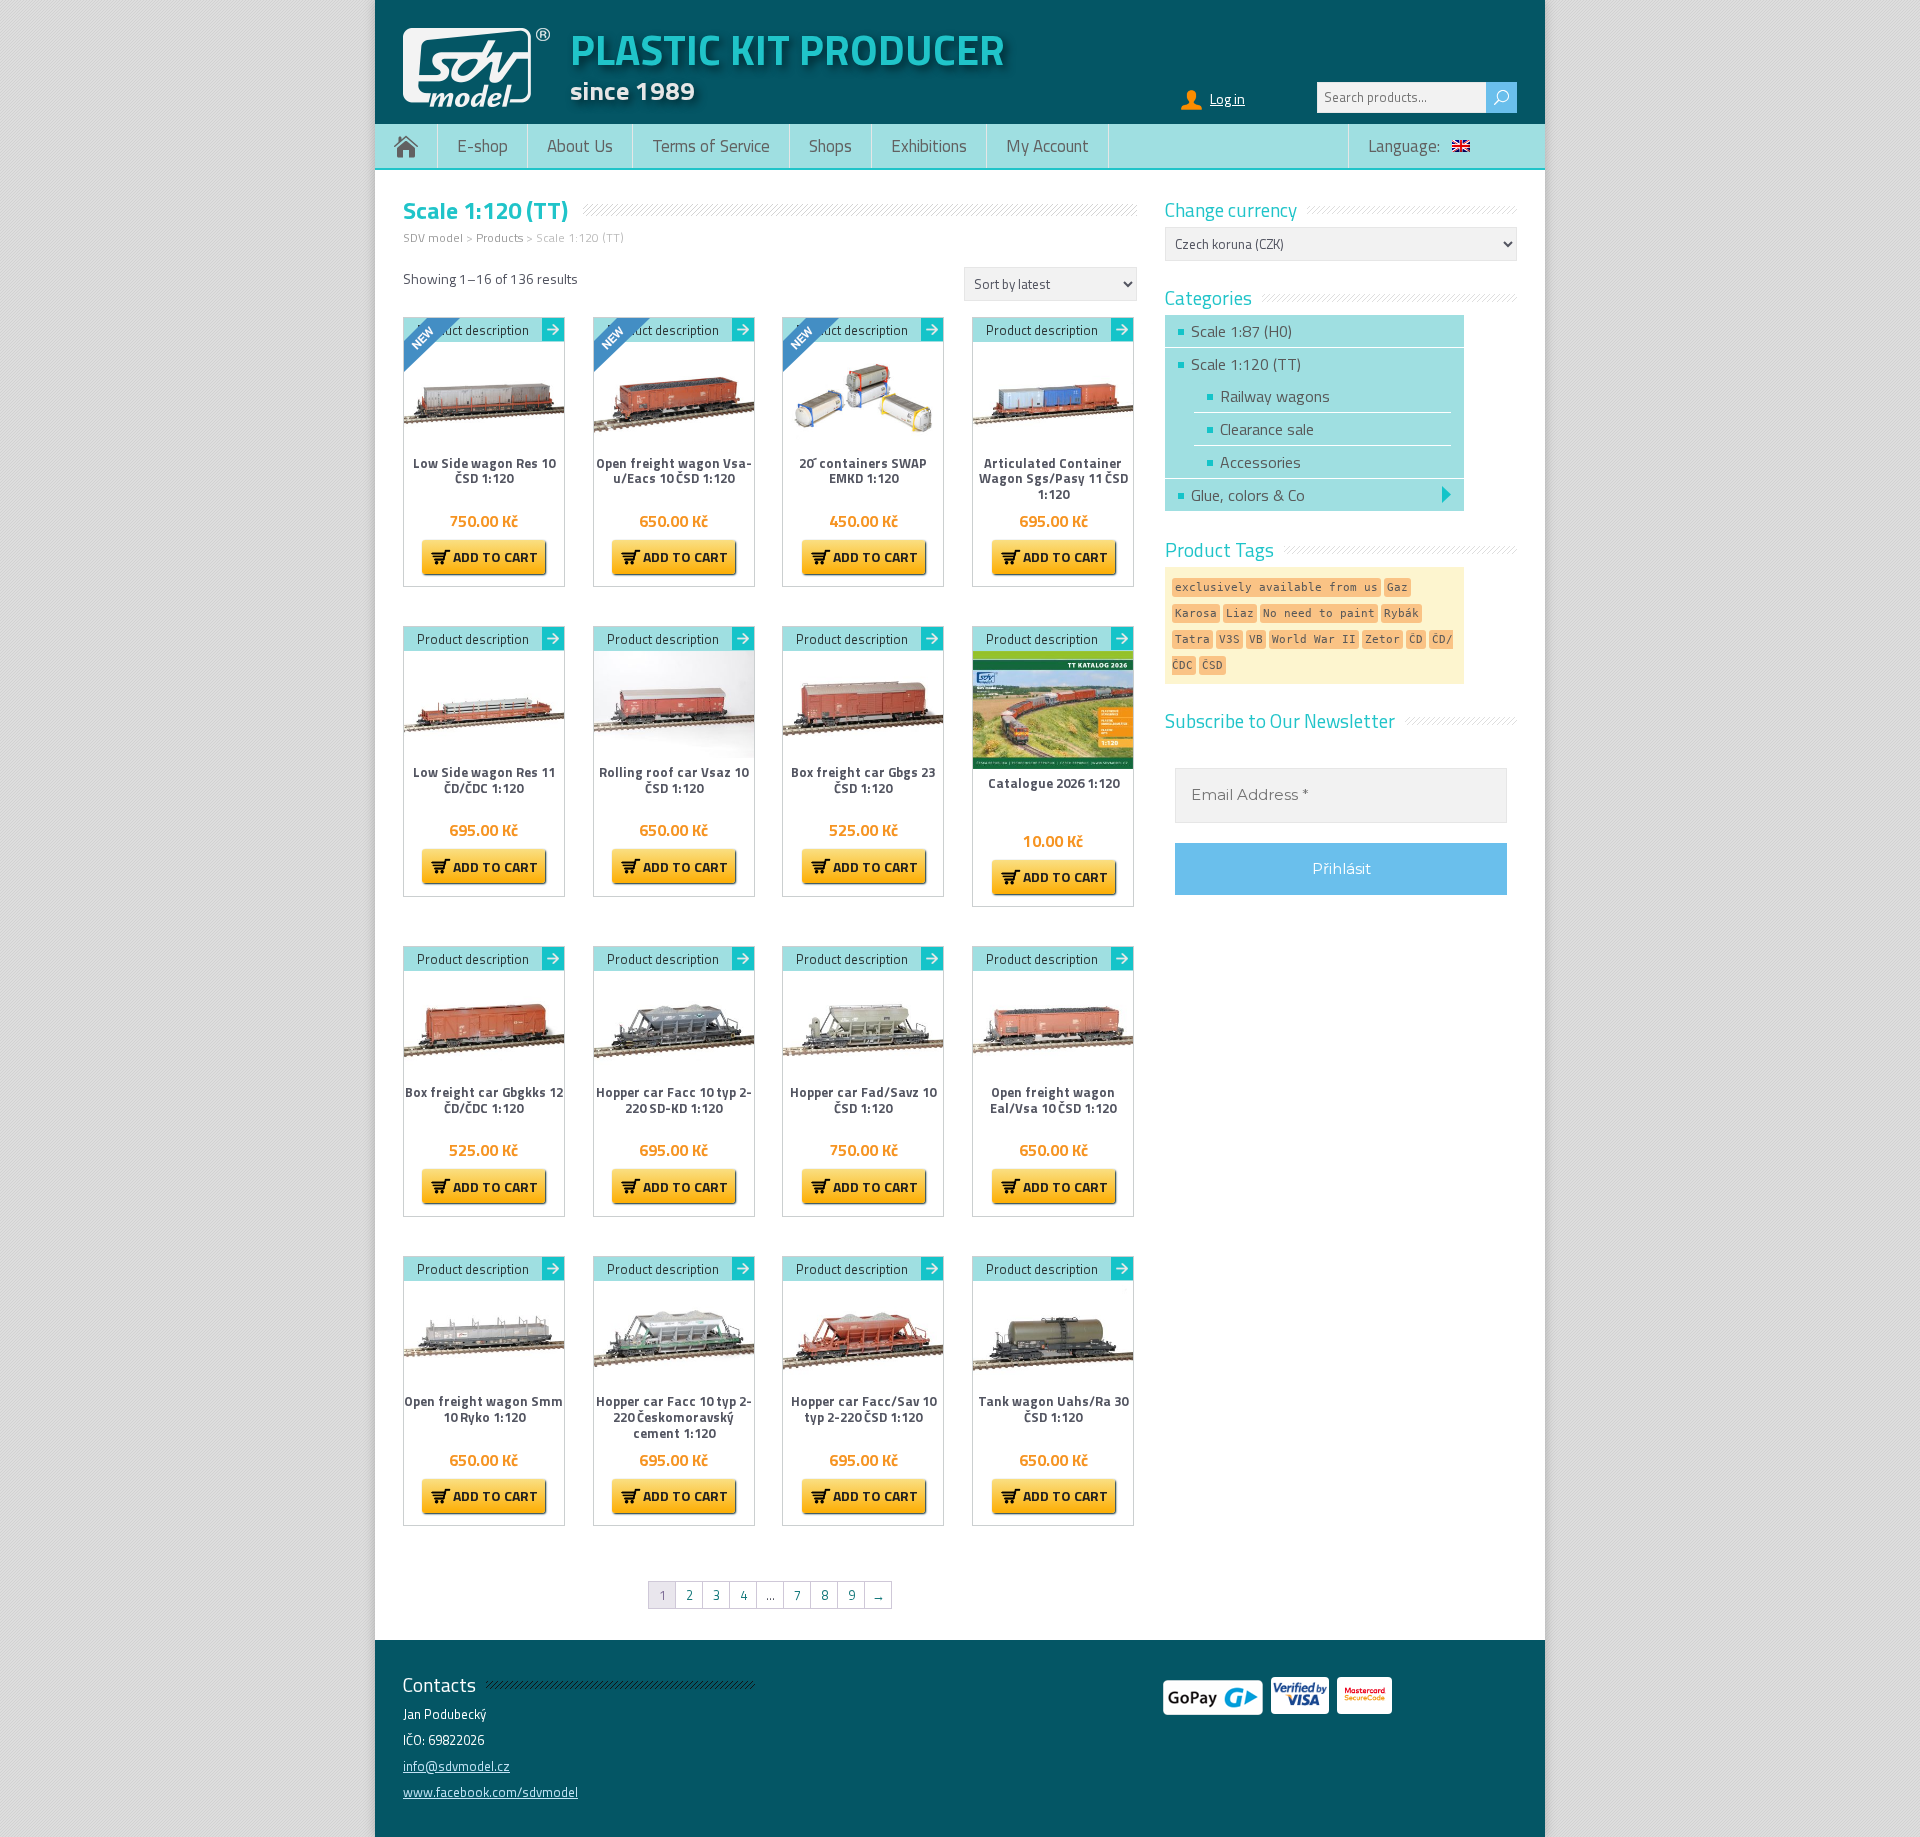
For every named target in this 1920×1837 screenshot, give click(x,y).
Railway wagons (1275, 396)
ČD (1416, 639)
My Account (1047, 146)
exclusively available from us (1276, 587)
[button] (483, 557)
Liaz (1240, 613)
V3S (1229, 639)
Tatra (1192, 639)
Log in (1227, 98)
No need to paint (1319, 613)
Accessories (1260, 462)
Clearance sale (1267, 429)
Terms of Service (711, 146)
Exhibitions (929, 146)
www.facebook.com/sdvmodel (490, 1792)
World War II (1314, 639)
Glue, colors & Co (1248, 495)
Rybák (1401, 613)
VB (1256, 639)
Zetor (1382, 639)
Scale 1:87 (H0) (1241, 331)
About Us (580, 146)
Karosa (1196, 613)
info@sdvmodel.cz (456, 1766)
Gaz (1397, 587)
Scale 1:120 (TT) (1246, 364)
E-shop (482, 146)
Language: (1406, 146)
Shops (830, 146)
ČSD (1212, 665)
